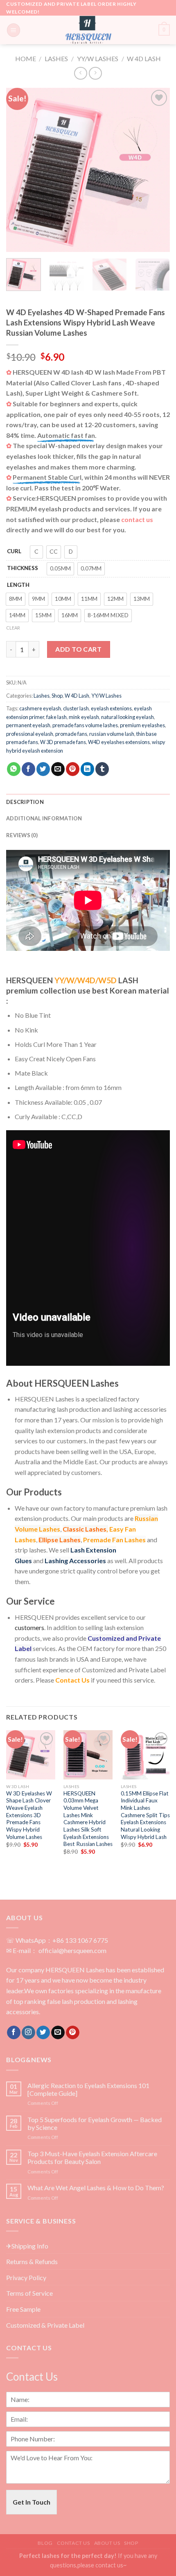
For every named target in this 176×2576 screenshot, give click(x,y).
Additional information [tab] (44, 818)
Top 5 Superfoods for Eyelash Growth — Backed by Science (95, 2123)
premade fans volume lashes (85, 725)
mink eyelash (84, 717)
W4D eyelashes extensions (119, 742)
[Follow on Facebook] (14, 2033)
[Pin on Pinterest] (73, 769)
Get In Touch (32, 2502)
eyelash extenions (111, 708)
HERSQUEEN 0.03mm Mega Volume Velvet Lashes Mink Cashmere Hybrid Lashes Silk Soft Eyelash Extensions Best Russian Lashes (88, 1819)
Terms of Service (29, 2293)
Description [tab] (25, 802)
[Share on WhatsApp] (14, 769)
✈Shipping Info (27, 2246)
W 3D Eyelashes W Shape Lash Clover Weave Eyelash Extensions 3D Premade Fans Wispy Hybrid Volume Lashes (29, 1815)
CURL (14, 551)
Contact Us (72, 1680)
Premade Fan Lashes (114, 1540)
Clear (13, 628)
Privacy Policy (26, 2277)
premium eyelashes (142, 725)
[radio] (36, 552)
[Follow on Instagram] (28, 2033)
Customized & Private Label (45, 2325)
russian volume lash (112, 734)
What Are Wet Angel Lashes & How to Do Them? (96, 2188)
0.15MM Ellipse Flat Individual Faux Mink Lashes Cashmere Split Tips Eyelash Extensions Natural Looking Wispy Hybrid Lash (145, 1815)
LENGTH (18, 585)
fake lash (56, 717)
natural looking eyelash (127, 717)
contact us (137, 519)
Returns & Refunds (32, 2261)
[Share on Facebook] (28, 769)
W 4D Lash (144, 58)
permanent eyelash (28, 725)
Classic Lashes (85, 1529)
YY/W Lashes (98, 58)
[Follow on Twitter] (43, 2033)
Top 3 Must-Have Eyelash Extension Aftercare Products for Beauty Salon (92, 2157)
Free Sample (23, 2309)
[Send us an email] (58, 2033)
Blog (45, 2543)
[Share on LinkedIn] (87, 769)
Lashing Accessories (75, 1560)
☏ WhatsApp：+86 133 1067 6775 (57, 1940)
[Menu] (14, 30)
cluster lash (76, 708)
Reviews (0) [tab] (22, 835)
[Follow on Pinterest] (73, 2033)
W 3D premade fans (63, 742)
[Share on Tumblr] (102, 769)
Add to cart (78, 649)
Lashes (56, 58)
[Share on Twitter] (43, 769)
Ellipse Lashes (60, 1540)
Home (26, 58)
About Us (107, 2543)
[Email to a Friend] (58, 769)
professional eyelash (30, 734)
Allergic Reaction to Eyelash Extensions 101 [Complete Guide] (88, 2089)
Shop (57, 696)
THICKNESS (23, 568)
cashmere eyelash (40, 708)
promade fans (71, 734)
